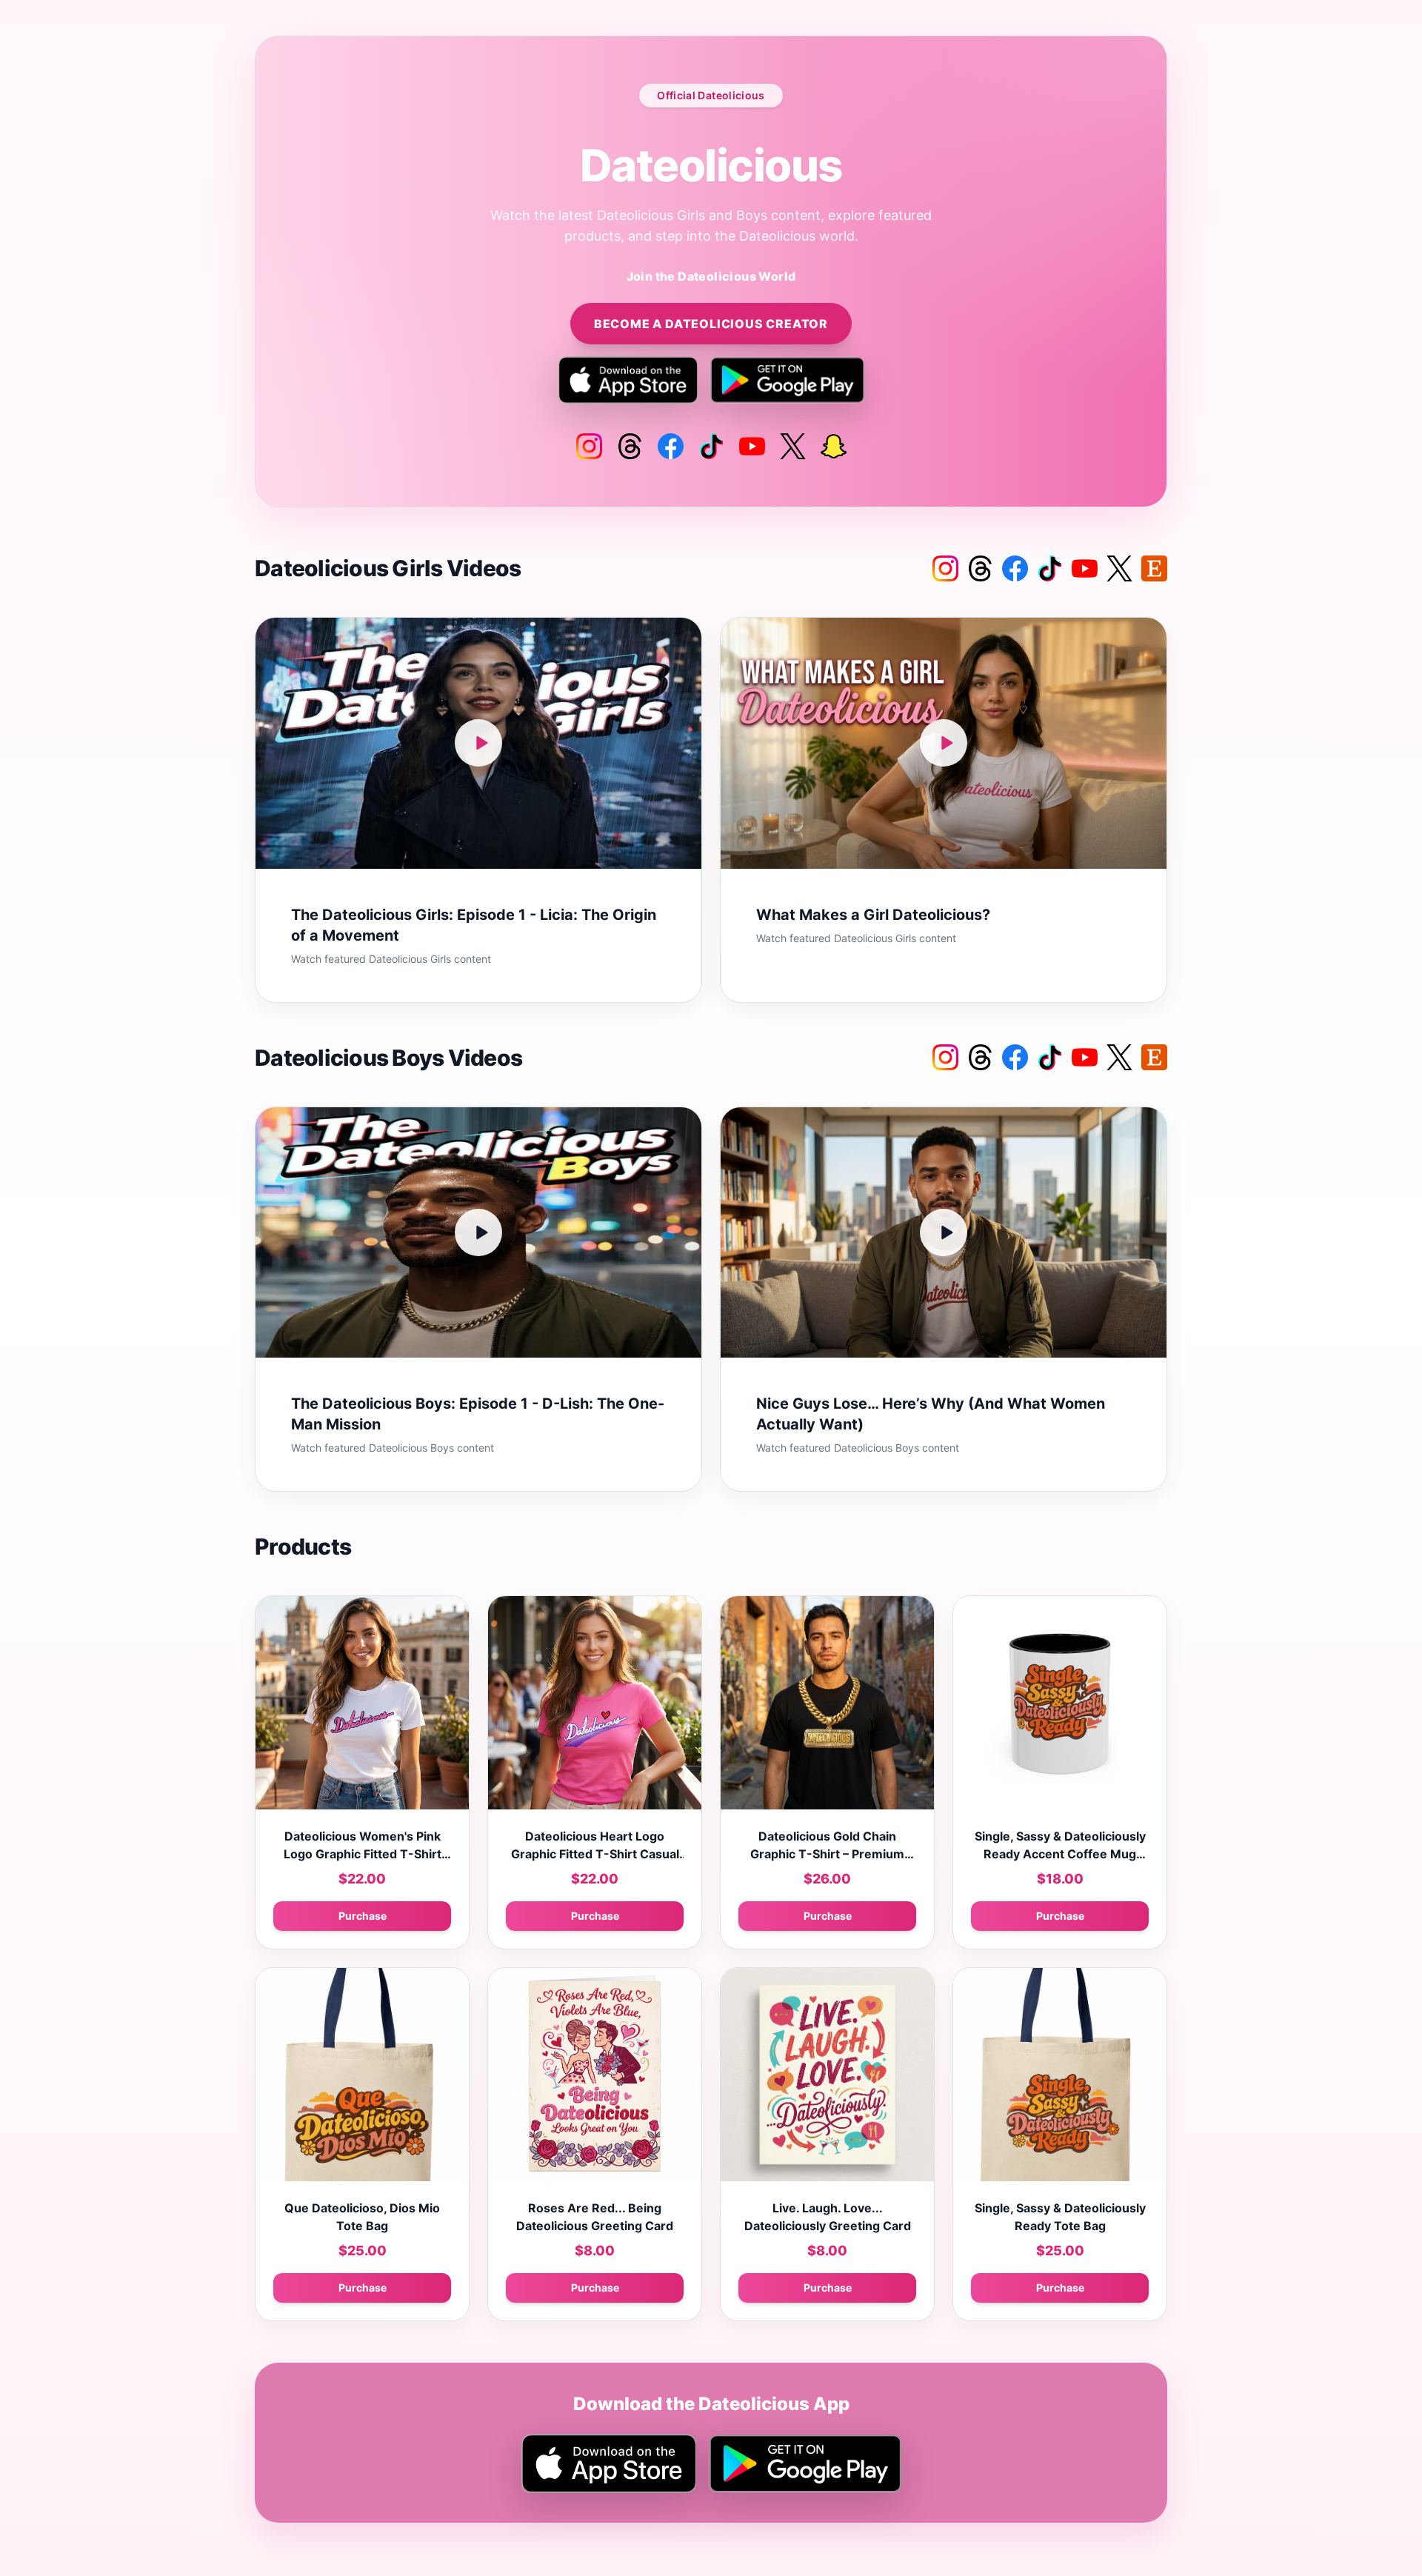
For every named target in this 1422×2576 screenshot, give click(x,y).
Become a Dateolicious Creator (711, 324)
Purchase (363, 1916)
